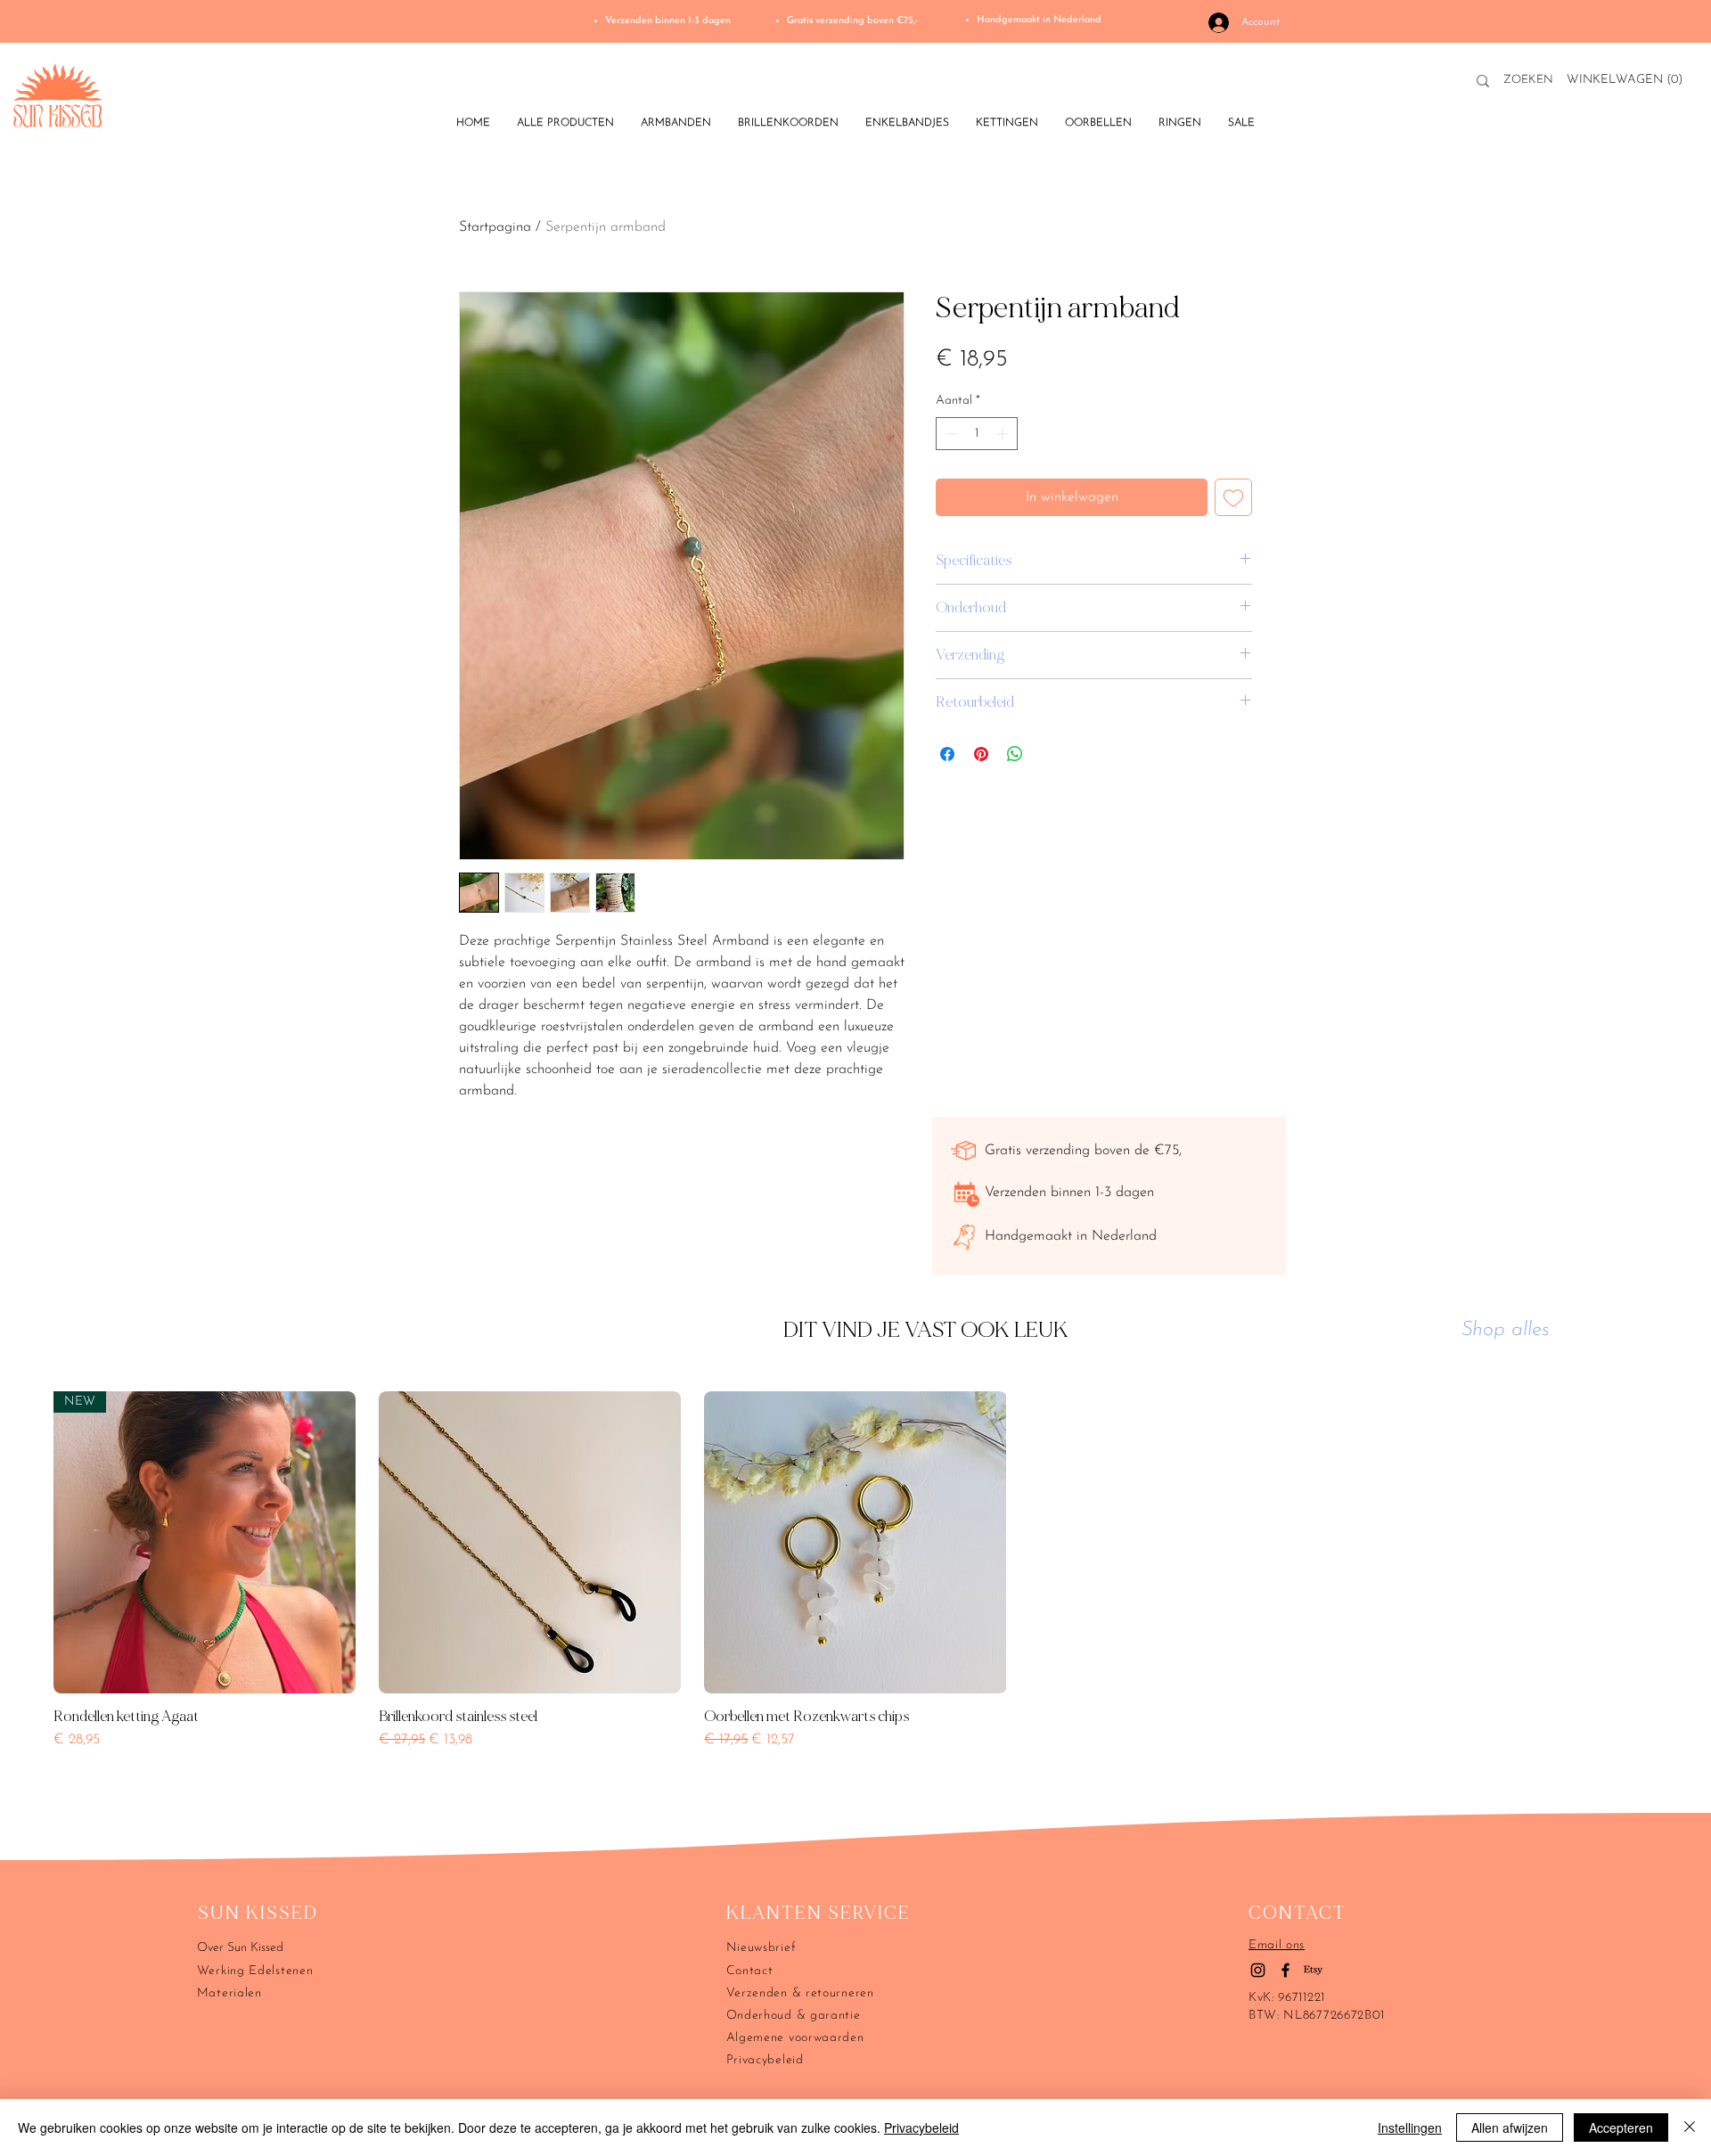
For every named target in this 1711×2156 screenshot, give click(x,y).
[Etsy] (1313, 1970)
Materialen (229, 1993)
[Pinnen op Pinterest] (981, 754)
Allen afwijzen (1510, 2127)
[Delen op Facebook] (947, 754)
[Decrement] (950, 434)
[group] (855, 1594)
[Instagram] (1258, 1970)
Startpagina (495, 227)
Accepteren (1621, 2127)
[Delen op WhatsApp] (1015, 754)
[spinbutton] (977, 434)
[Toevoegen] (1233, 497)
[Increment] (1004, 434)
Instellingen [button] (1410, 2127)
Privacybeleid (921, 2127)
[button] (1628, 78)
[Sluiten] (1690, 2127)
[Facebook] (1285, 1970)
